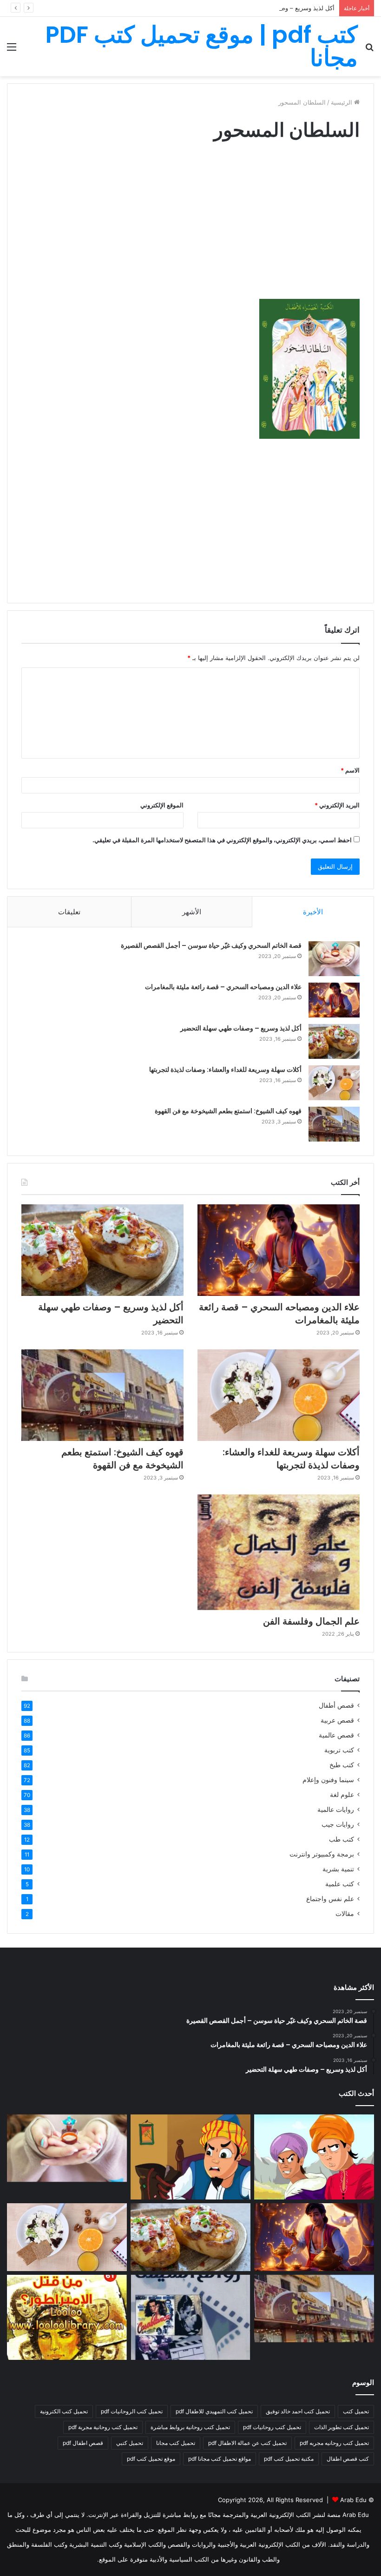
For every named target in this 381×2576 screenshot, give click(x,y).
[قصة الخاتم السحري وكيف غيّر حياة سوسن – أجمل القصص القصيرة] (334, 959)
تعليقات (69, 912)
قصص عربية (337, 1720)
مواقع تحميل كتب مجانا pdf (220, 2459)
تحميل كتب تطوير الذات (342, 2427)
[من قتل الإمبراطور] (67, 2318)
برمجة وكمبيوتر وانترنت (322, 1854)
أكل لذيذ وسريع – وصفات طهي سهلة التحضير (277, 8)
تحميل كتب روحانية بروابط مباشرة (190, 2427)
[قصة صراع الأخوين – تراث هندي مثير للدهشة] (314, 2157)
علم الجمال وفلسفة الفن (311, 1621)
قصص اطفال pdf (83, 2443)
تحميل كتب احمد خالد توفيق (298, 2411)
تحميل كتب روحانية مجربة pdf (103, 2427)
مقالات (345, 1914)
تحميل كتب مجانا (176, 2443)
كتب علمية (340, 1884)
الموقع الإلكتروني (162, 805)
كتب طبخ (342, 1765)
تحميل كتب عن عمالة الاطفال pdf (247, 2443)
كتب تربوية (339, 1750)
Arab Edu (353, 2500)
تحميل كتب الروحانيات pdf (132, 2411)
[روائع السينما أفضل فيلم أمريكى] (190, 2318)
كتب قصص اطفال (348, 2459)
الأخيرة (313, 912)
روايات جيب (338, 1824)
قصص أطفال (336, 1705)
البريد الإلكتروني (337, 805)
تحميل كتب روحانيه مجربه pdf (334, 2443)
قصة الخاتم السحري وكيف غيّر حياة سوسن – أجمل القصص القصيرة (211, 945)
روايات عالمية (336, 1810)
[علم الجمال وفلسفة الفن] (279, 1552)
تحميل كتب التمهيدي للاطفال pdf (214, 2411)
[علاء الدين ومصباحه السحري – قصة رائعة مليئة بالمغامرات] (334, 1000)
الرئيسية (342, 102)
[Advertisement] (190, 229)
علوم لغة (342, 1795)
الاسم (350, 770)
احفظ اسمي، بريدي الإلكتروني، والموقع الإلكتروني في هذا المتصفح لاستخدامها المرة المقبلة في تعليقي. (222, 840)
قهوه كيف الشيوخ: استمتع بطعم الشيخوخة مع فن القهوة (228, 1111)
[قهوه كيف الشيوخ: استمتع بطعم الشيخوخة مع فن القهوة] (334, 1124)
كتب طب (342, 1839)
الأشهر (192, 912)
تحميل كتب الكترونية (64, 2411)
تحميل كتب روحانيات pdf (272, 2427)
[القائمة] (12, 50)
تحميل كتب (356, 2411)
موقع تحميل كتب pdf (151, 2459)
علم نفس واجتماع (330, 1899)
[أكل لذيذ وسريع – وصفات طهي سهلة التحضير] (334, 1041)
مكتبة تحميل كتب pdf (289, 2459)
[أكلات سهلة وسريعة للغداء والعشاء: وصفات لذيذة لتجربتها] (334, 1083)
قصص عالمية (336, 1735)
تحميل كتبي (130, 2443)
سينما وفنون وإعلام (328, 1780)
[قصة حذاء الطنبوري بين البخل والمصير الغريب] (190, 2157)
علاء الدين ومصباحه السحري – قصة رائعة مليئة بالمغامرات (223, 987)
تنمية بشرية (338, 1869)
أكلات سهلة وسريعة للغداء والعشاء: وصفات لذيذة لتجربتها (225, 1070)
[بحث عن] (369, 50)
